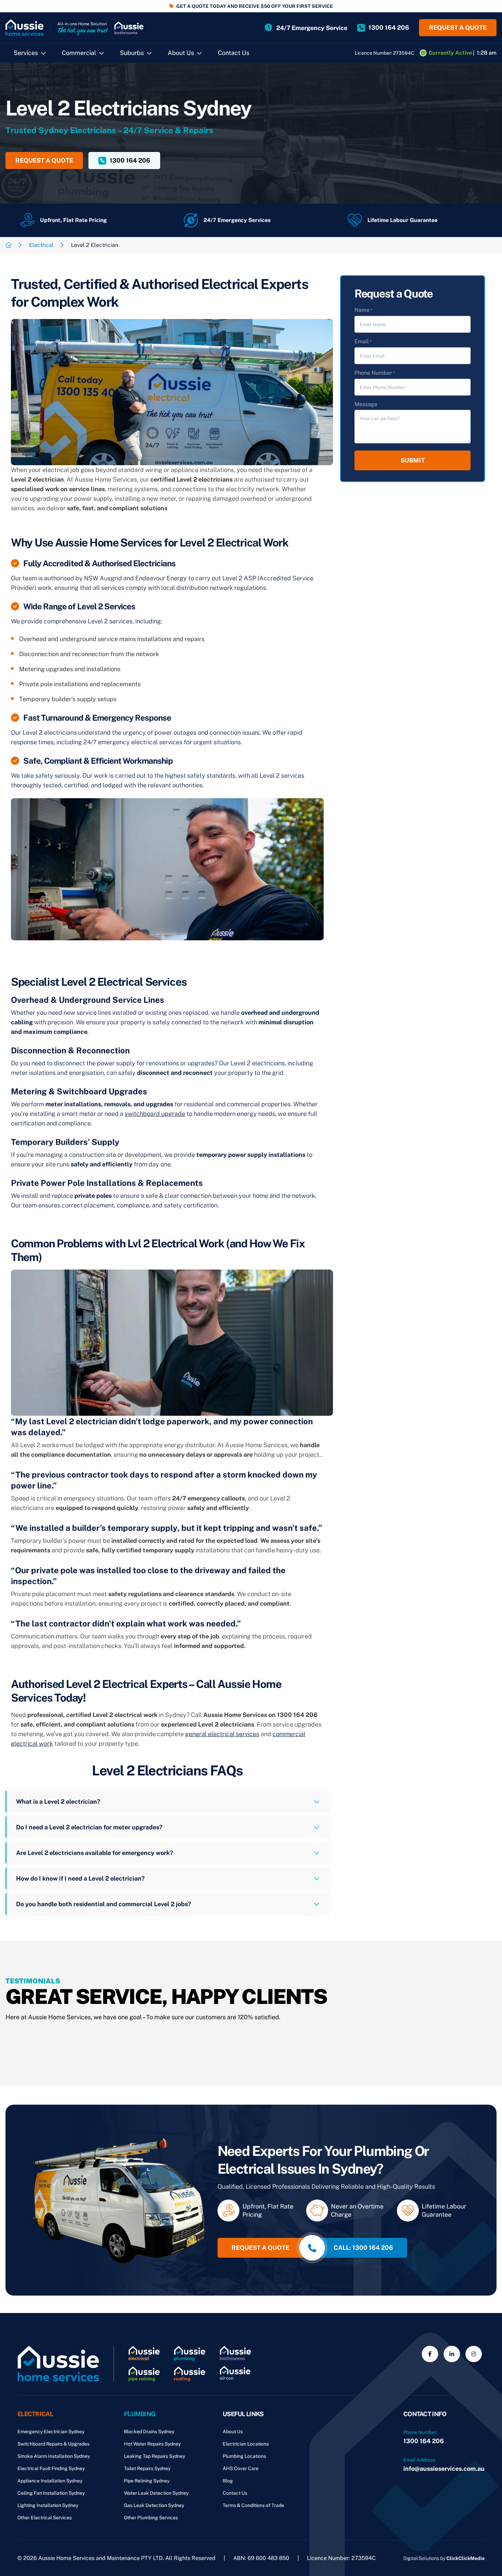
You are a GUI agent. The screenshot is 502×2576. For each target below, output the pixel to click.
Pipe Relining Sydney (147, 2481)
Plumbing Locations (244, 2456)
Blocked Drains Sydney (149, 2432)
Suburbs (132, 53)
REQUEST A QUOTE (44, 160)
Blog (228, 2481)
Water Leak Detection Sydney (156, 2493)
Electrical (41, 245)
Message (366, 404)
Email (363, 341)
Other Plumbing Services (151, 2518)
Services (26, 53)
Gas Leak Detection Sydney (154, 2505)
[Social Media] (430, 2354)
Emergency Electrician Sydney (51, 2432)
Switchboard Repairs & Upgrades (53, 2444)
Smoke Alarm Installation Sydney (54, 2456)
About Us (181, 53)
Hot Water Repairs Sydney (152, 2444)
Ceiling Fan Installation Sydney (51, 2493)
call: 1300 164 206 (363, 2248)
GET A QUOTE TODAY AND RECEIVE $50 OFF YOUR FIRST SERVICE (255, 6)
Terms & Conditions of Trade (253, 2505)
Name (363, 310)
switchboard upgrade (155, 1114)
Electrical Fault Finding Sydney (51, 2468)
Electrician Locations (246, 2444)
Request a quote (458, 27)
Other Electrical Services (45, 2518)
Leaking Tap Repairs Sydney (155, 2456)
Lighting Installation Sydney (48, 2505)
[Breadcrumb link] (9, 245)
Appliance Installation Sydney (50, 2481)
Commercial (79, 53)
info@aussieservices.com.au (444, 2469)
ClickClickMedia (465, 2558)
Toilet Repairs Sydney (147, 2468)
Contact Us (234, 53)
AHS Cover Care (241, 2468)
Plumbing (140, 2414)
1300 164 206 (424, 2441)
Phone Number (375, 373)
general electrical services (222, 1734)
